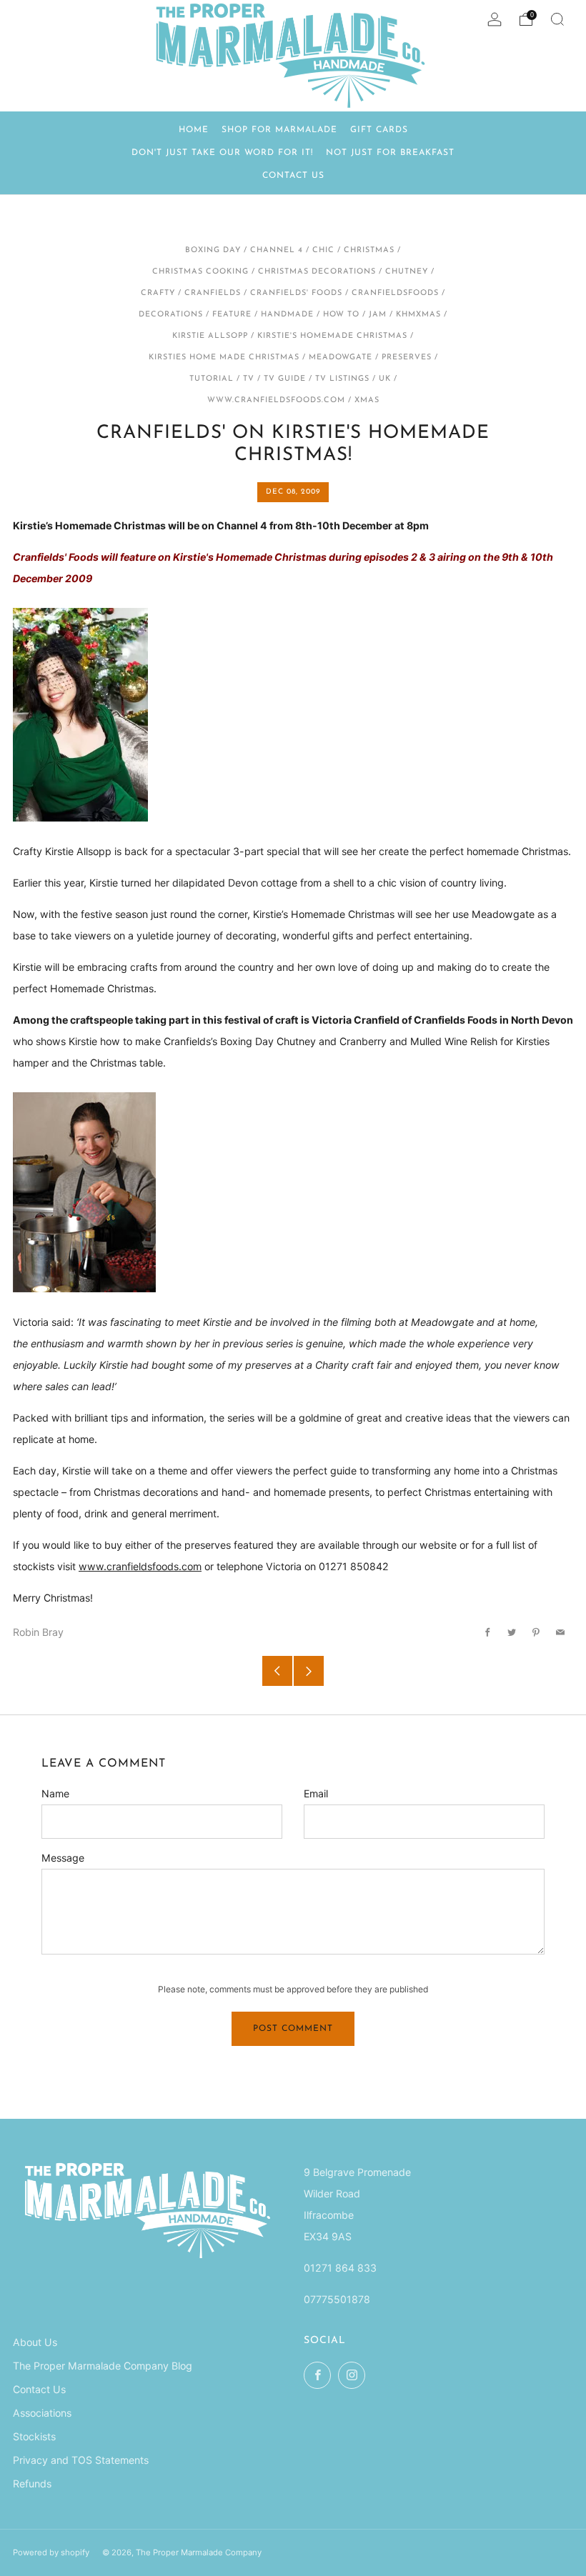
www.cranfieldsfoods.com (276, 400)
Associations (42, 2413)
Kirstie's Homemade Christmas (332, 336)
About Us (35, 2342)
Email (316, 1793)
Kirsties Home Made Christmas (224, 358)
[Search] (557, 19)
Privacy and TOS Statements (81, 2460)
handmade (287, 315)
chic (323, 250)
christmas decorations (317, 272)
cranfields (213, 293)
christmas (369, 250)
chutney (407, 272)
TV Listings (342, 379)
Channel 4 (277, 250)
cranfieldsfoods (395, 293)
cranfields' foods (296, 293)
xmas (367, 400)
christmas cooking (200, 272)
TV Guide (285, 379)
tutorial (212, 379)
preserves (407, 358)
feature (232, 315)
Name (55, 1793)
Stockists (34, 2436)
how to (341, 315)
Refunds (32, 2483)
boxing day (213, 250)
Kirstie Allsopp (210, 336)
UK (385, 379)
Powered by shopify (51, 2552)
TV (249, 379)
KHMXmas (418, 315)
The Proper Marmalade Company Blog (103, 2366)
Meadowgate (341, 358)
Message (63, 1858)
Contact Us (39, 2389)
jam (378, 315)
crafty (158, 293)
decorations (171, 315)
